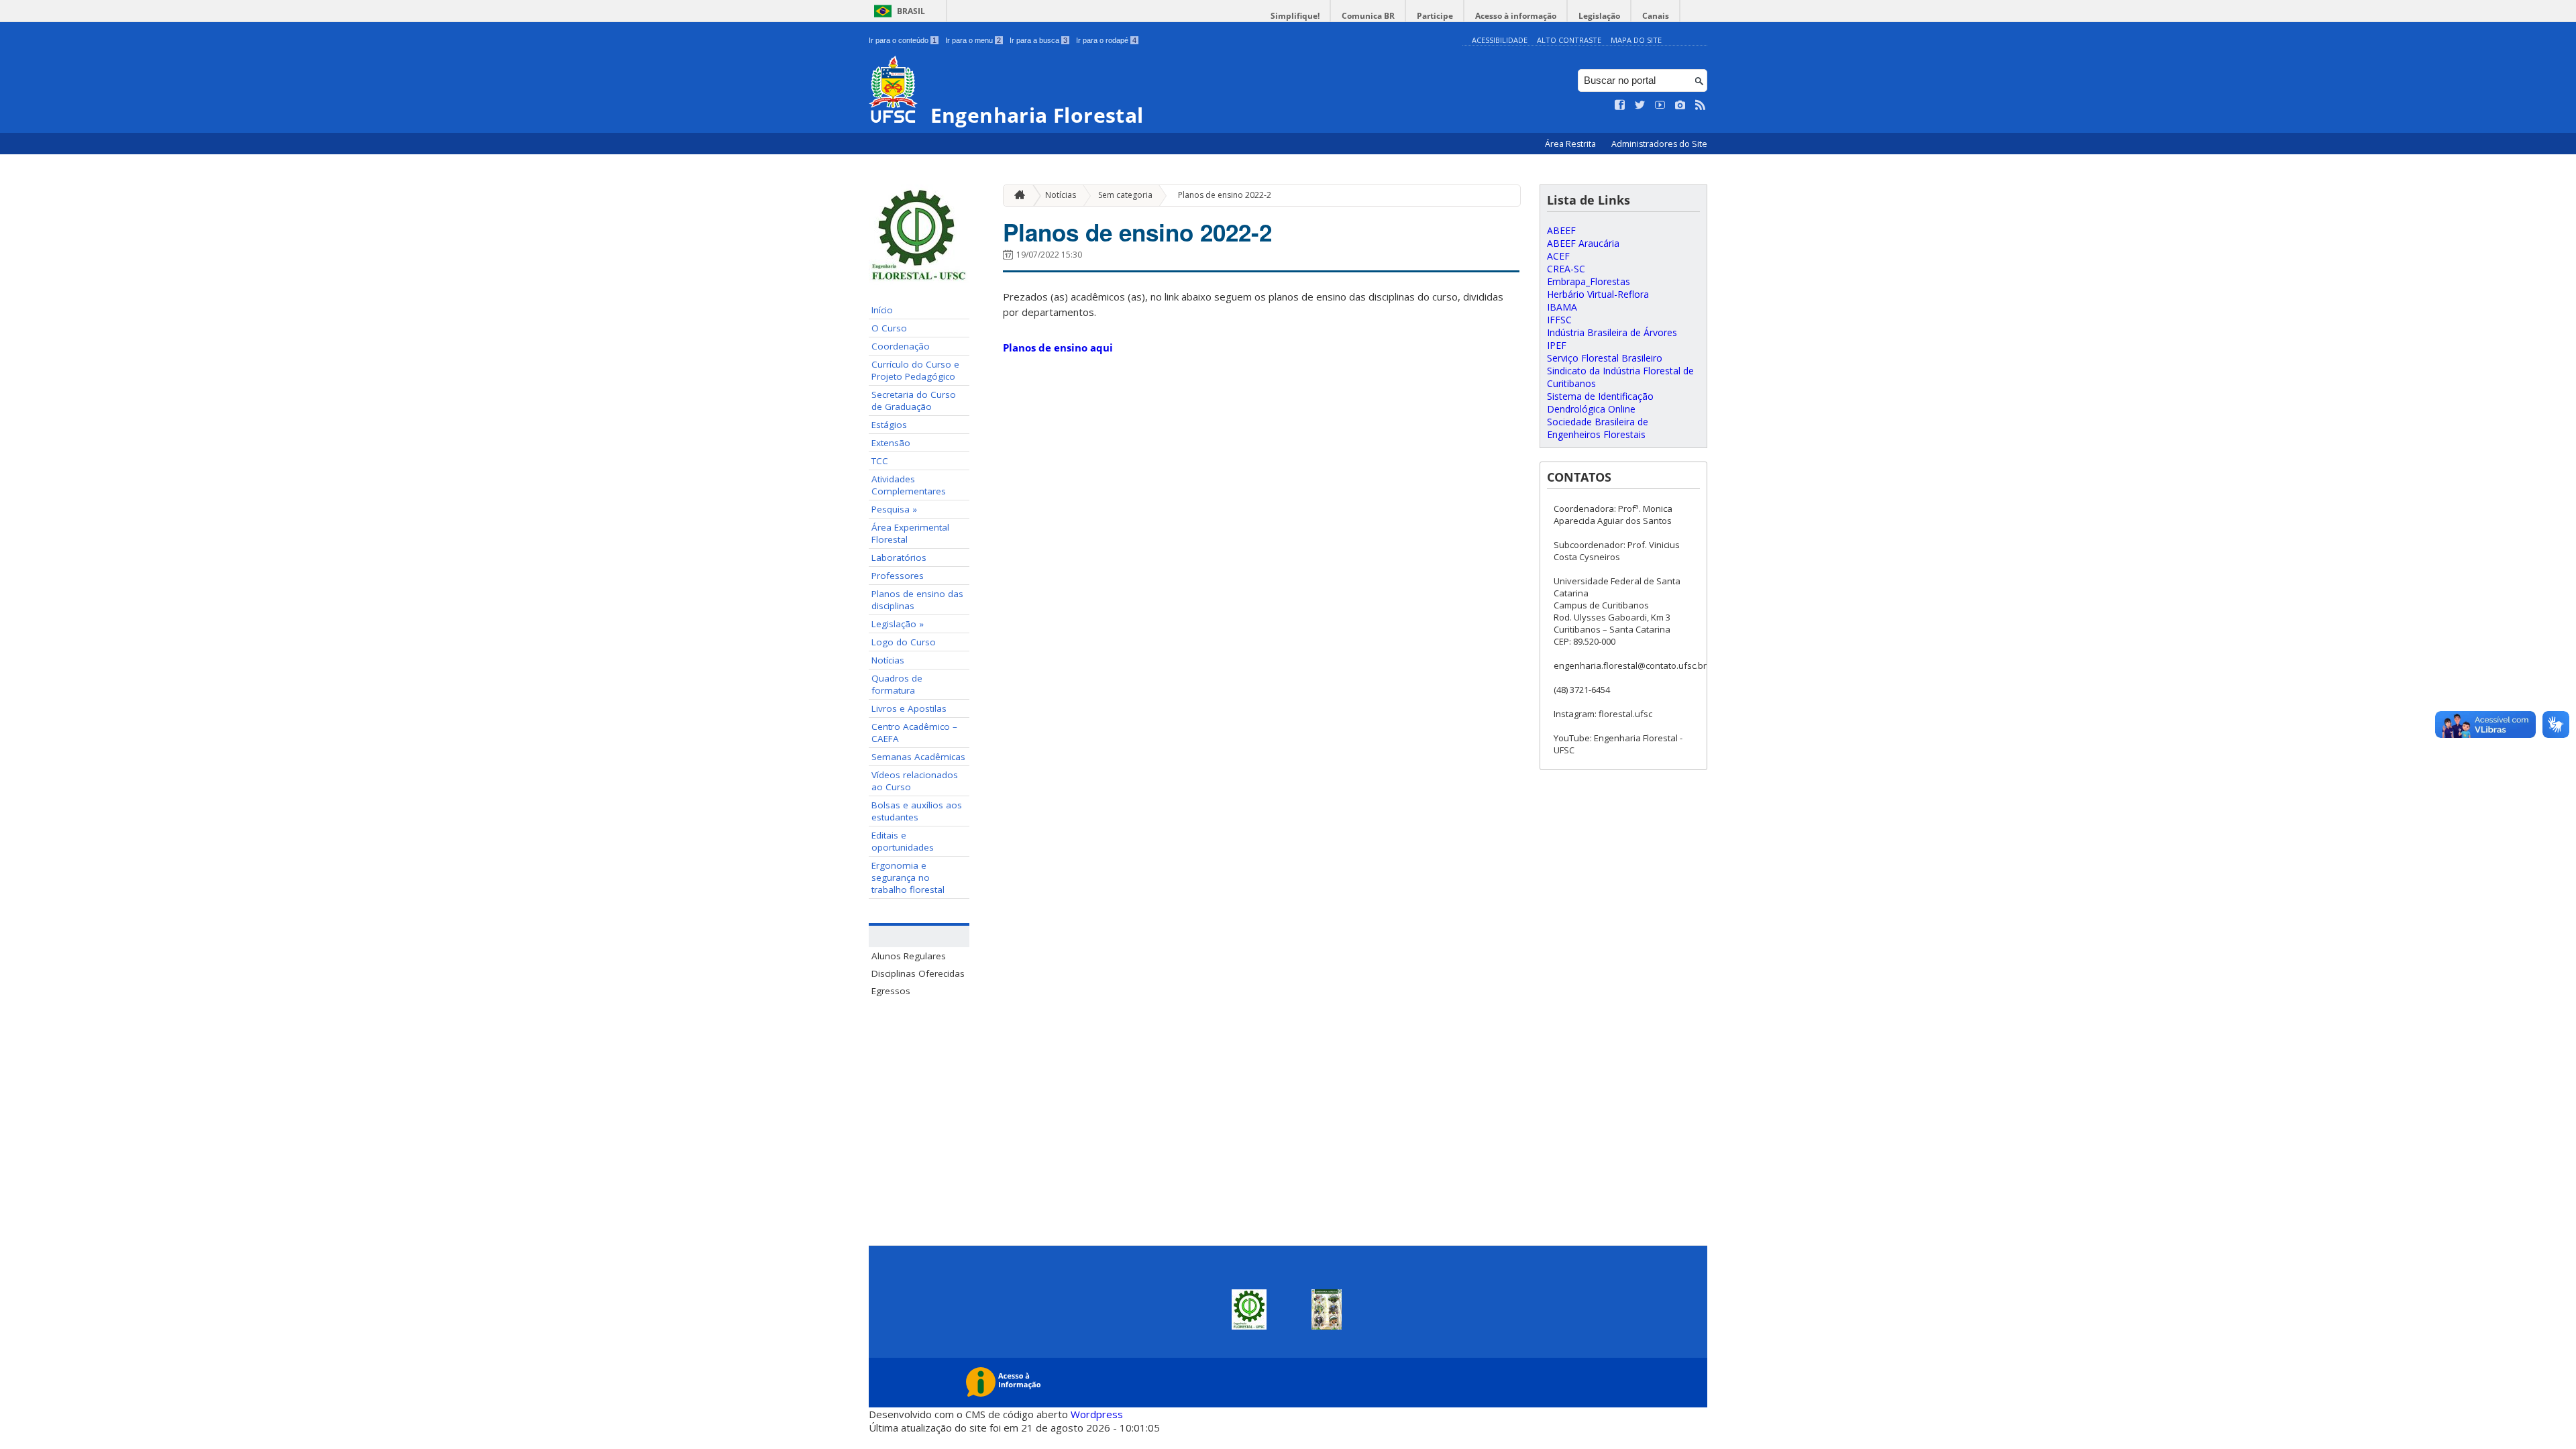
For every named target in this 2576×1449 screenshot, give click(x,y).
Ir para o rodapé (1106, 40)
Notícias (888, 660)
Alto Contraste (1569, 40)
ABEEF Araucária (1583, 243)
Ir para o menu (973, 40)
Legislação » (898, 624)
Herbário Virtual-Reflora (1598, 294)
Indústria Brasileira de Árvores (1612, 332)
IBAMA (1562, 307)
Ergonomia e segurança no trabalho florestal (908, 877)
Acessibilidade (1500, 40)
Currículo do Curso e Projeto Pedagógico (915, 370)
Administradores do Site (1659, 144)
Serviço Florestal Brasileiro (1605, 358)
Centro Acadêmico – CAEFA (914, 733)
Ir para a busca (1038, 40)
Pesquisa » (894, 509)
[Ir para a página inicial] (1016, 196)
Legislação (1599, 16)
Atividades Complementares (909, 485)
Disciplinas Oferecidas (918, 973)
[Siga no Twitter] (1640, 105)
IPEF (1557, 345)
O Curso (889, 328)
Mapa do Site (1636, 40)
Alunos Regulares (909, 956)
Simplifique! (1295, 16)
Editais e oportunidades (903, 841)
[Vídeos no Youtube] (1660, 105)
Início (882, 310)
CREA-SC (1566, 269)
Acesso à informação (1516, 16)
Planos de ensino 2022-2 (1225, 195)
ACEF (1558, 256)
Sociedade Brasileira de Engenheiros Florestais (1598, 428)
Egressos (891, 991)
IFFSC (1559, 320)
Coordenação (901, 346)
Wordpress (1097, 1414)
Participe (1435, 16)
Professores (898, 576)
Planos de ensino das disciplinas (917, 600)
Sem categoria (1125, 195)
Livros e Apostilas (909, 708)
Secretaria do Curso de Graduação (914, 400)
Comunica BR (1368, 16)
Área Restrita (1571, 144)
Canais (1656, 16)
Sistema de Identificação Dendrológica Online (1600, 402)
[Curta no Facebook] (1620, 105)
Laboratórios (899, 557)
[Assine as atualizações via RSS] (1701, 105)
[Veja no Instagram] (1680, 105)
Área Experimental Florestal (910, 533)
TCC (880, 461)
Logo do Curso (904, 642)
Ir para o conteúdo (903, 40)
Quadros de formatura (897, 684)
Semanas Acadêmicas (918, 757)
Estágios (889, 425)
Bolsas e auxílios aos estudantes (917, 811)
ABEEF (1561, 230)
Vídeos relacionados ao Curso (915, 781)
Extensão (891, 443)
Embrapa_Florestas (1589, 281)
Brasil (911, 11)
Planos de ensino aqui (1058, 347)
